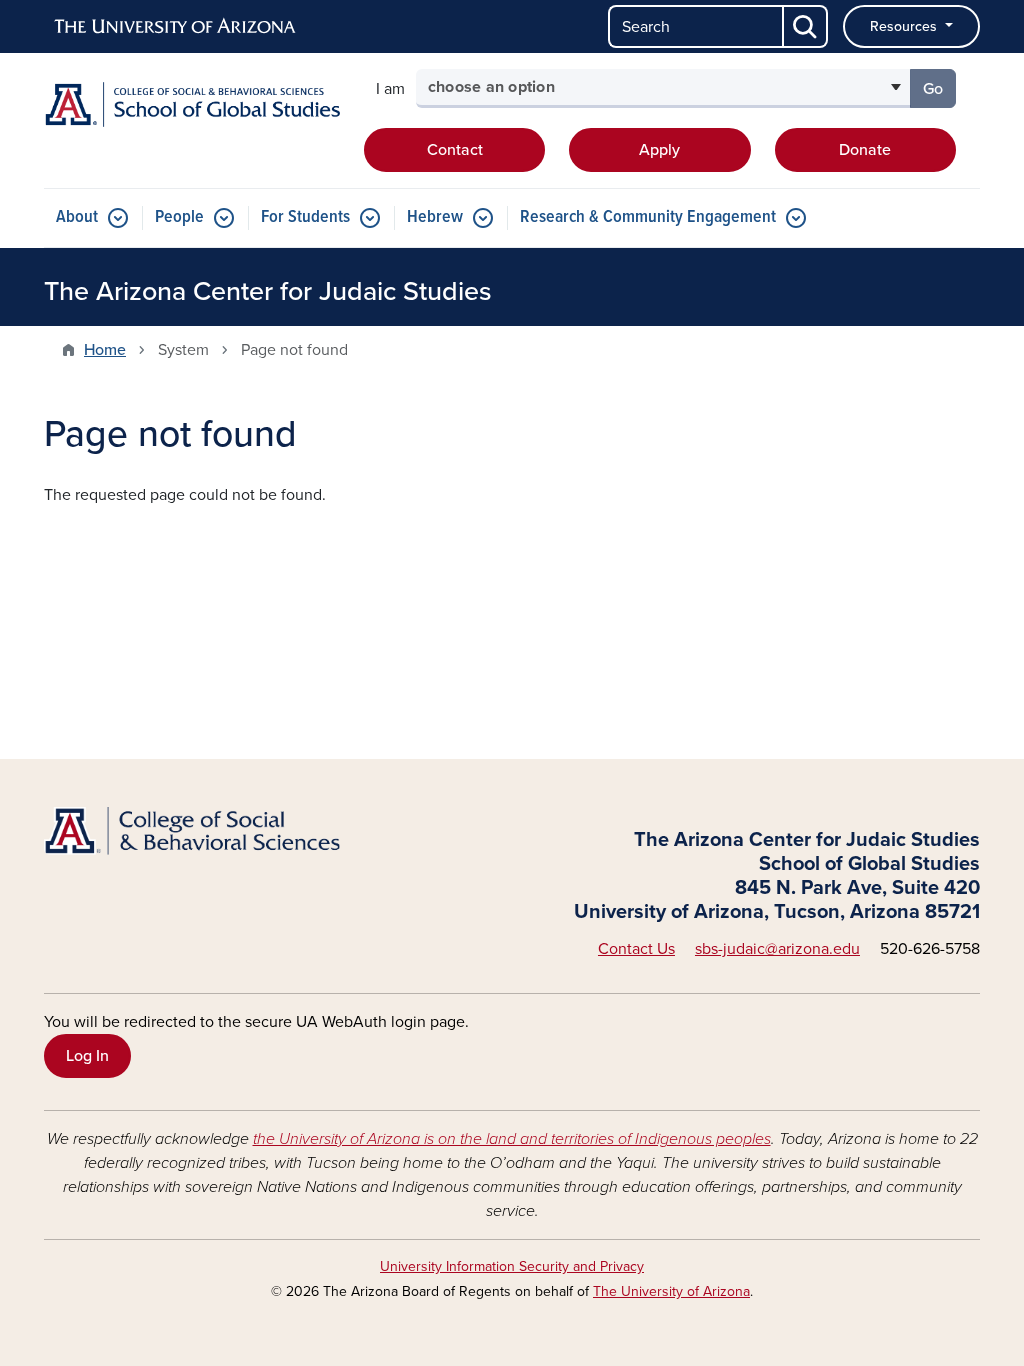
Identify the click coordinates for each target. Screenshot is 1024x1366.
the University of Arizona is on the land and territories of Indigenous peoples (512, 1139)
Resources (905, 26)
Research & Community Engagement (648, 217)
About (77, 217)
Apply (659, 150)
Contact (455, 150)
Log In (87, 1056)
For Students (305, 217)
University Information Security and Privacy (512, 1266)
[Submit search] (806, 26)
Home (105, 350)
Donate (865, 150)
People (179, 217)
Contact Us (636, 949)
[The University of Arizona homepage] (176, 27)
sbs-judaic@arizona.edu (777, 949)
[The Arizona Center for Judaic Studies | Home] (192, 104)
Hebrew (435, 217)
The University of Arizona (671, 1291)
